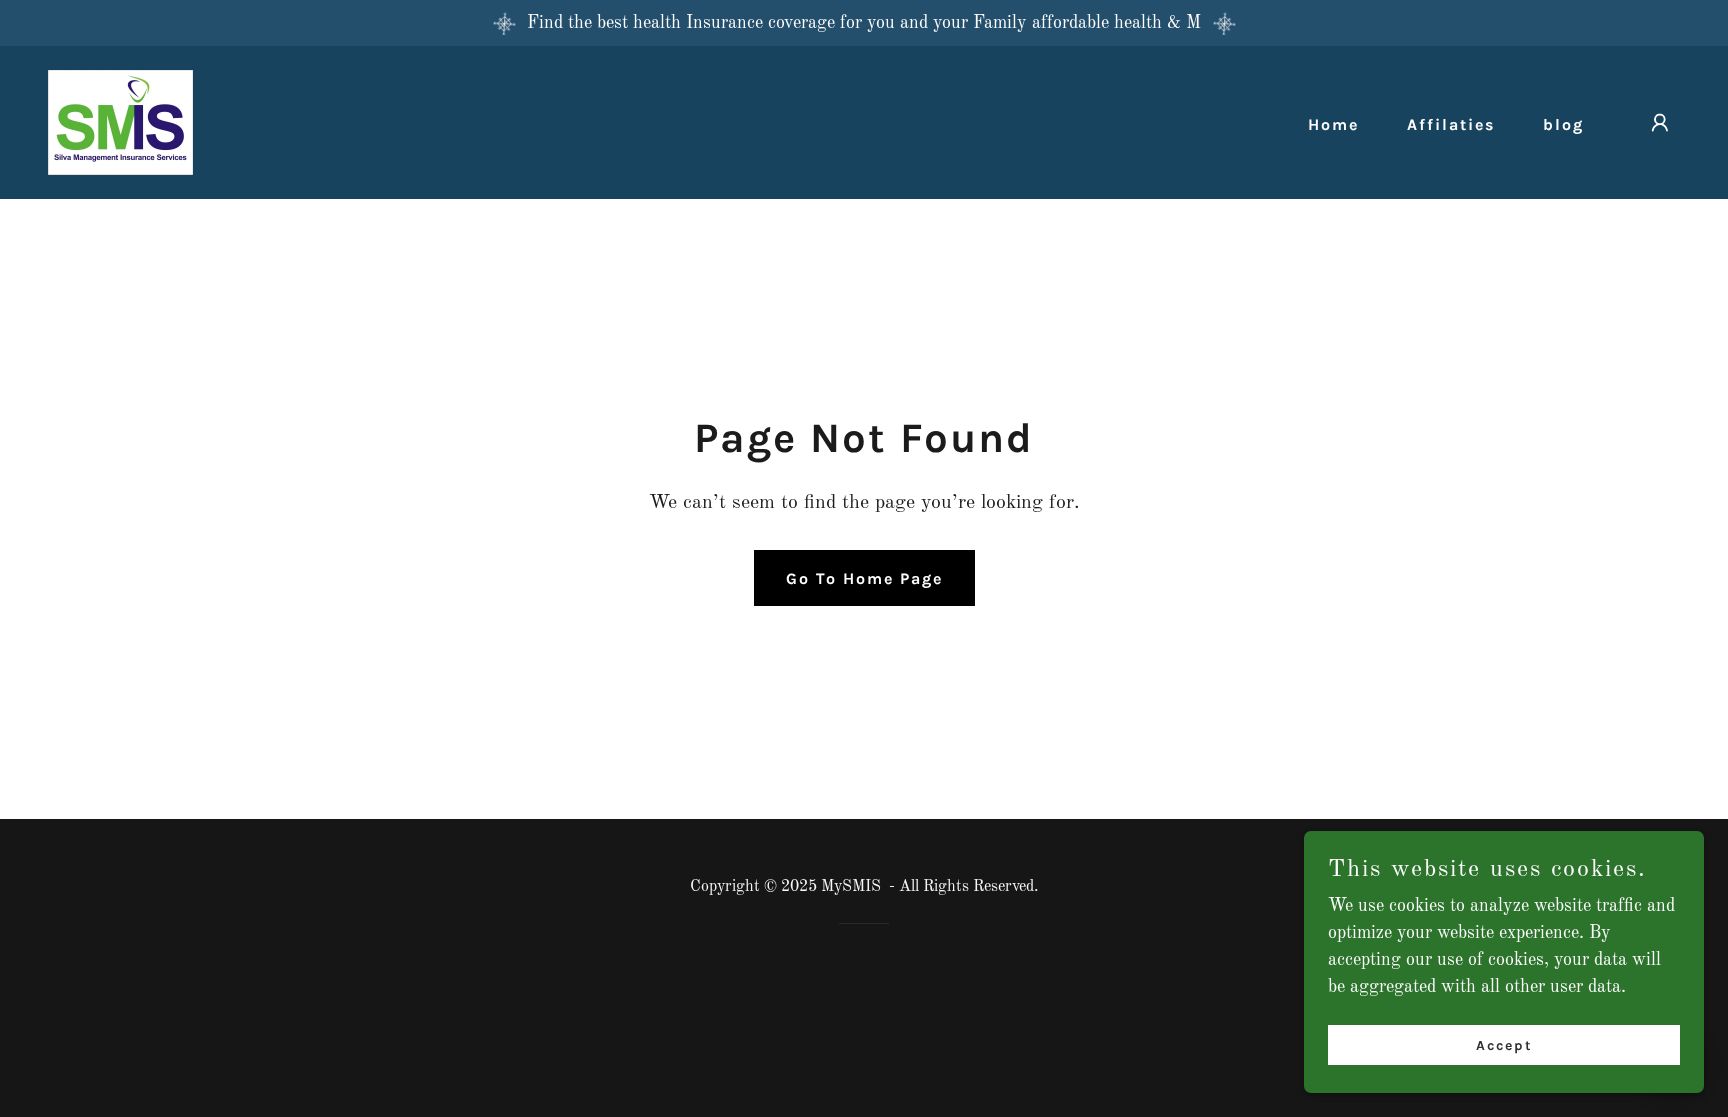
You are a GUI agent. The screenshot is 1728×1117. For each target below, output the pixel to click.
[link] (120, 122)
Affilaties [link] (1451, 124)
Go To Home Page (864, 578)
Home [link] (1333, 124)
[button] (1660, 123)
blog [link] (1563, 124)
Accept (1504, 1045)
